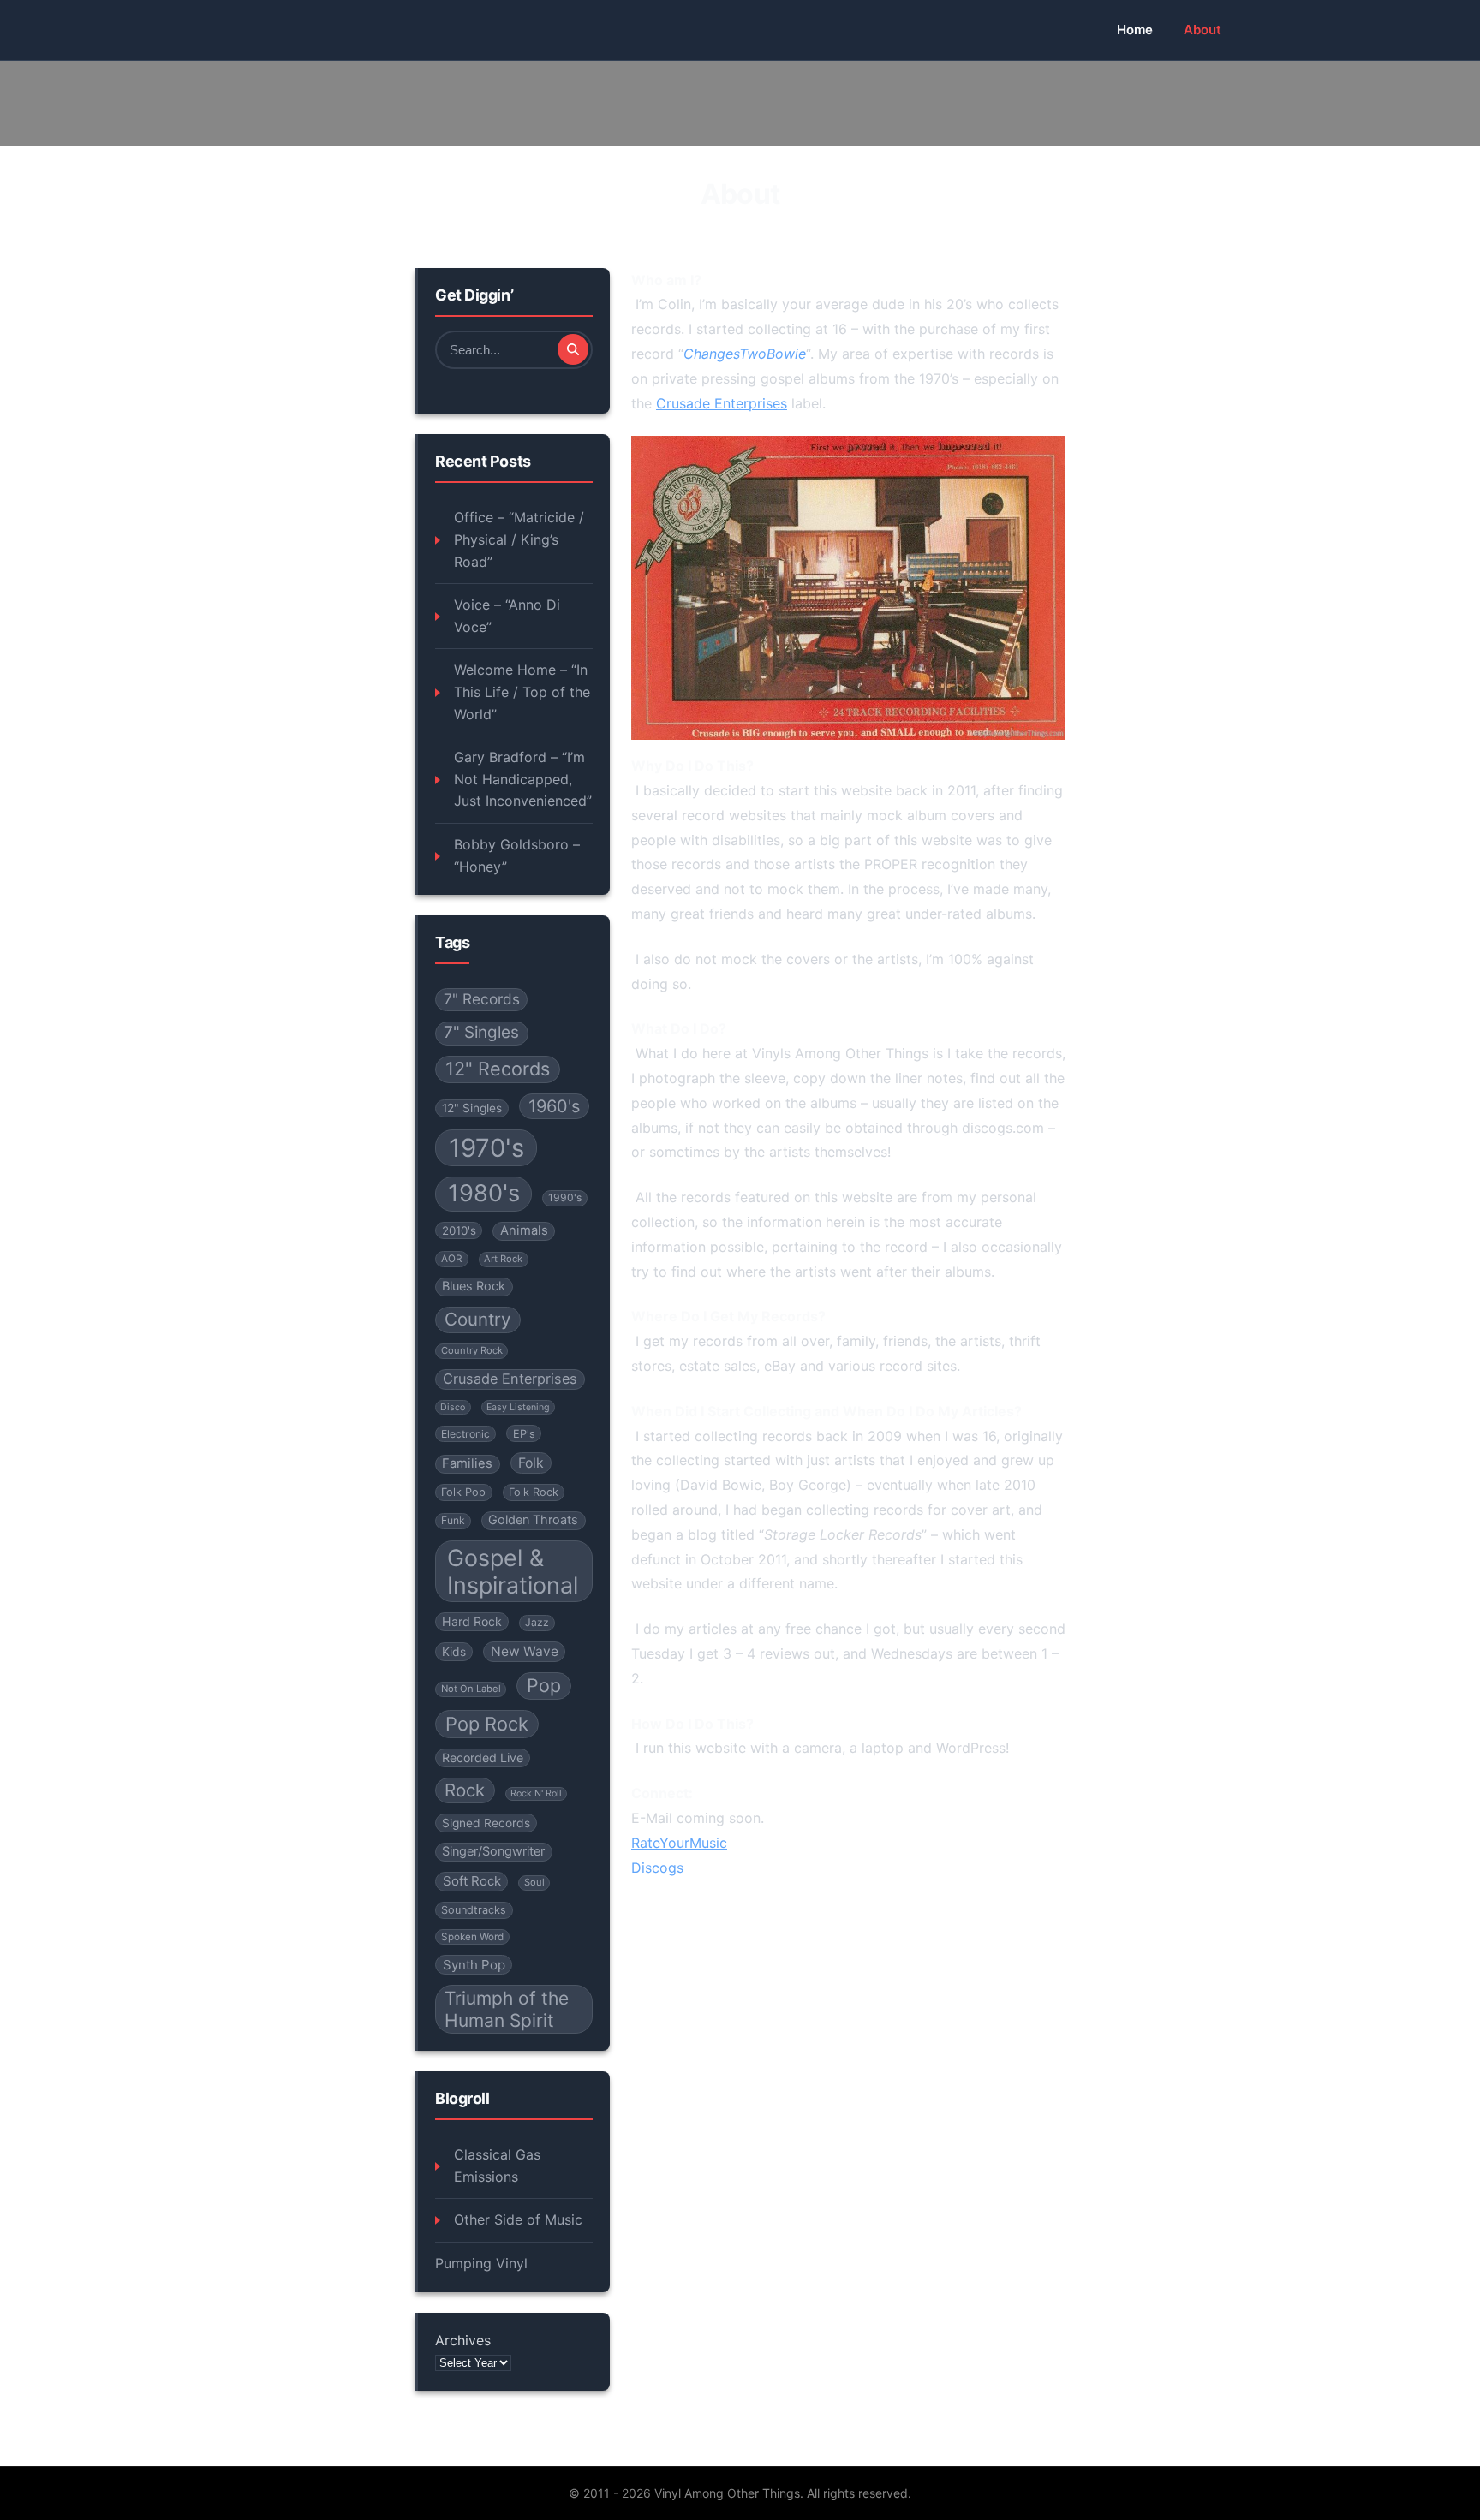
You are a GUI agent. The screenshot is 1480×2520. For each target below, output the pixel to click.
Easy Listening (518, 1407)
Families (467, 1463)
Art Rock (503, 1259)
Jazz (537, 1622)
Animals (524, 1230)
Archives (463, 2340)
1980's (484, 1193)
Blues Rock (474, 1286)
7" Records (482, 999)
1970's (486, 1148)
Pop (544, 1685)
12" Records (498, 1069)
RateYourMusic (679, 1843)
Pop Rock (487, 1724)
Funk (453, 1520)
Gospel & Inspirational (513, 1571)
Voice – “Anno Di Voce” (507, 616)
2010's (459, 1230)
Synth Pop (474, 1965)
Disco (453, 1407)
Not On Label (471, 1689)
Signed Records (486, 1823)
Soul (534, 1882)
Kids (454, 1652)
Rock (465, 1790)
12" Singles (472, 1108)
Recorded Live (483, 1757)
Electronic (465, 1434)
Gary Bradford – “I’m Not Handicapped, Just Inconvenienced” (523, 779)
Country (477, 1319)
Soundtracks (474, 1910)
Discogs (657, 1868)
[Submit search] (573, 349)
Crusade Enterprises (510, 1379)
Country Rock (472, 1350)
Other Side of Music (518, 2219)
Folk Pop (463, 1492)
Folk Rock (534, 1492)
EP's (524, 1434)
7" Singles (481, 1032)
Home (1135, 30)
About (1202, 30)
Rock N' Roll (536, 1793)
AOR (452, 1259)
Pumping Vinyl (481, 2263)
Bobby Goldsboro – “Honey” (517, 855)
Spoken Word (472, 1937)
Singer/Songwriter (493, 1851)
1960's (554, 1106)
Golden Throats (533, 1520)
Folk (531, 1463)
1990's (565, 1197)
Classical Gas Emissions (497, 2166)
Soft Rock (472, 1881)
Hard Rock (472, 1621)
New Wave (525, 1651)
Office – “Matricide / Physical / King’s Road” (519, 539)
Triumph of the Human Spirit (507, 2009)
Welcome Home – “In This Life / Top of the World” (522, 691)
